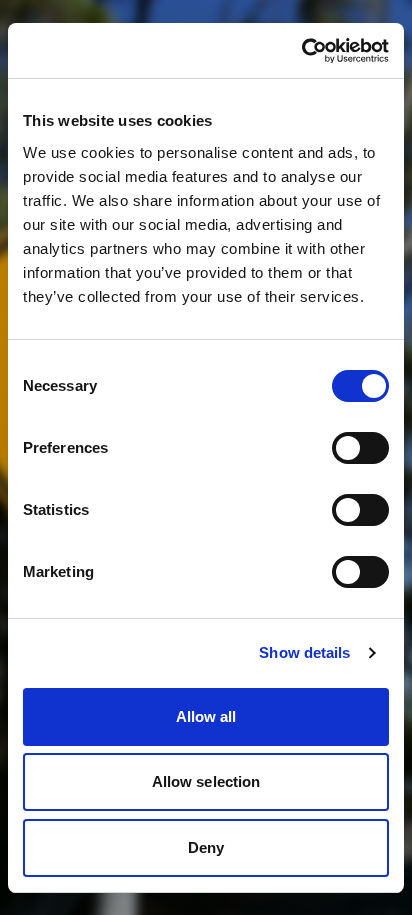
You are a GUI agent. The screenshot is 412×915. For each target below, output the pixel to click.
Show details (304, 652)
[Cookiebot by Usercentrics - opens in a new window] (301, 51)
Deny (206, 847)
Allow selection (206, 781)
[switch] (360, 448)
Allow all (206, 716)
